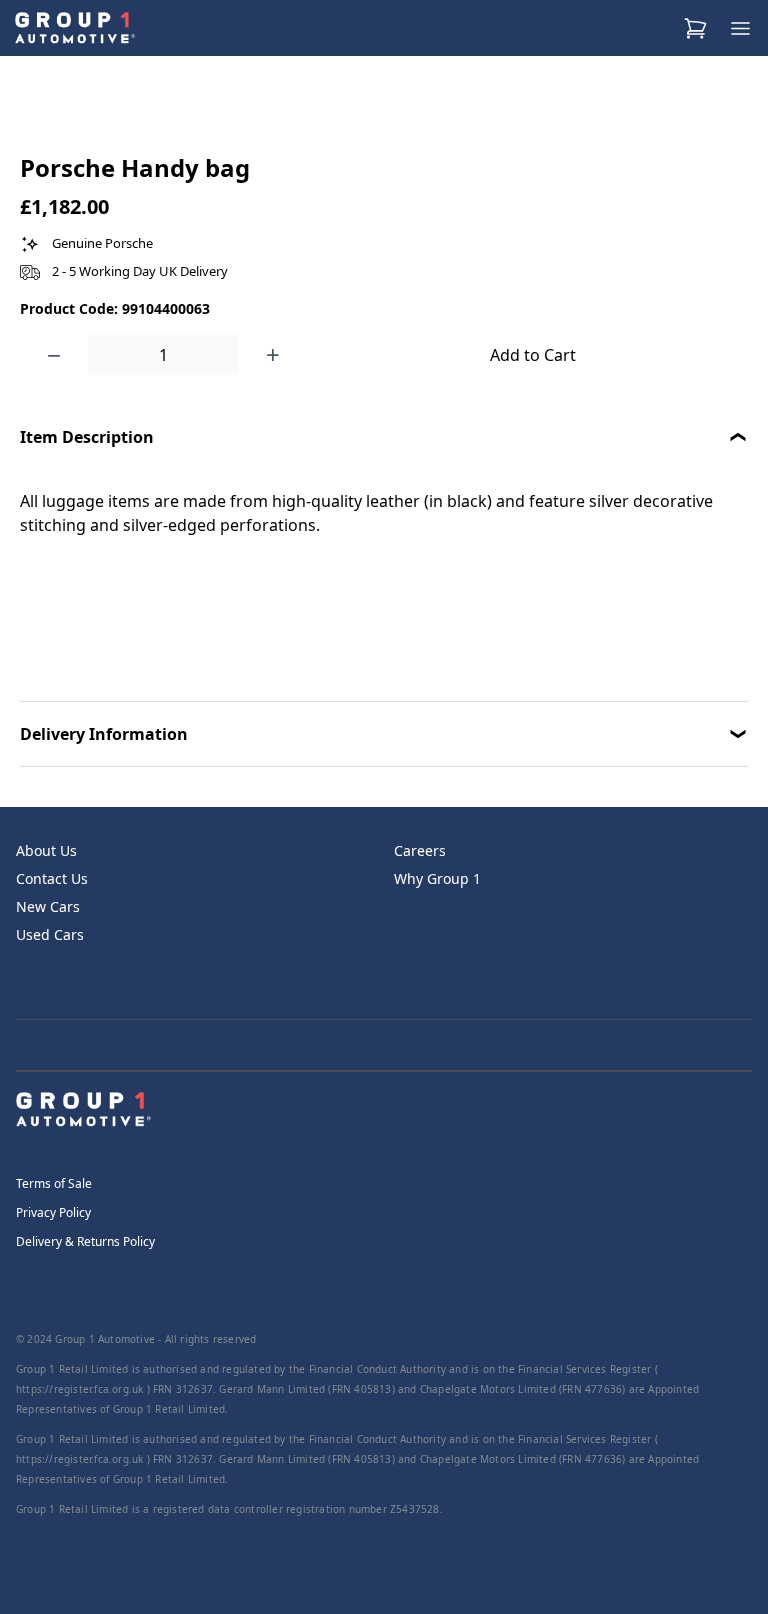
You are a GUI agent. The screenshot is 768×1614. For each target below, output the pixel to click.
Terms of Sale (54, 1183)
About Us (46, 850)
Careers (420, 850)
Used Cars (50, 934)
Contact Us (52, 878)
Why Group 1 (437, 878)
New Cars (48, 906)
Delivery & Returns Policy (85, 1241)
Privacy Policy (53, 1212)
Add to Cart (533, 355)
